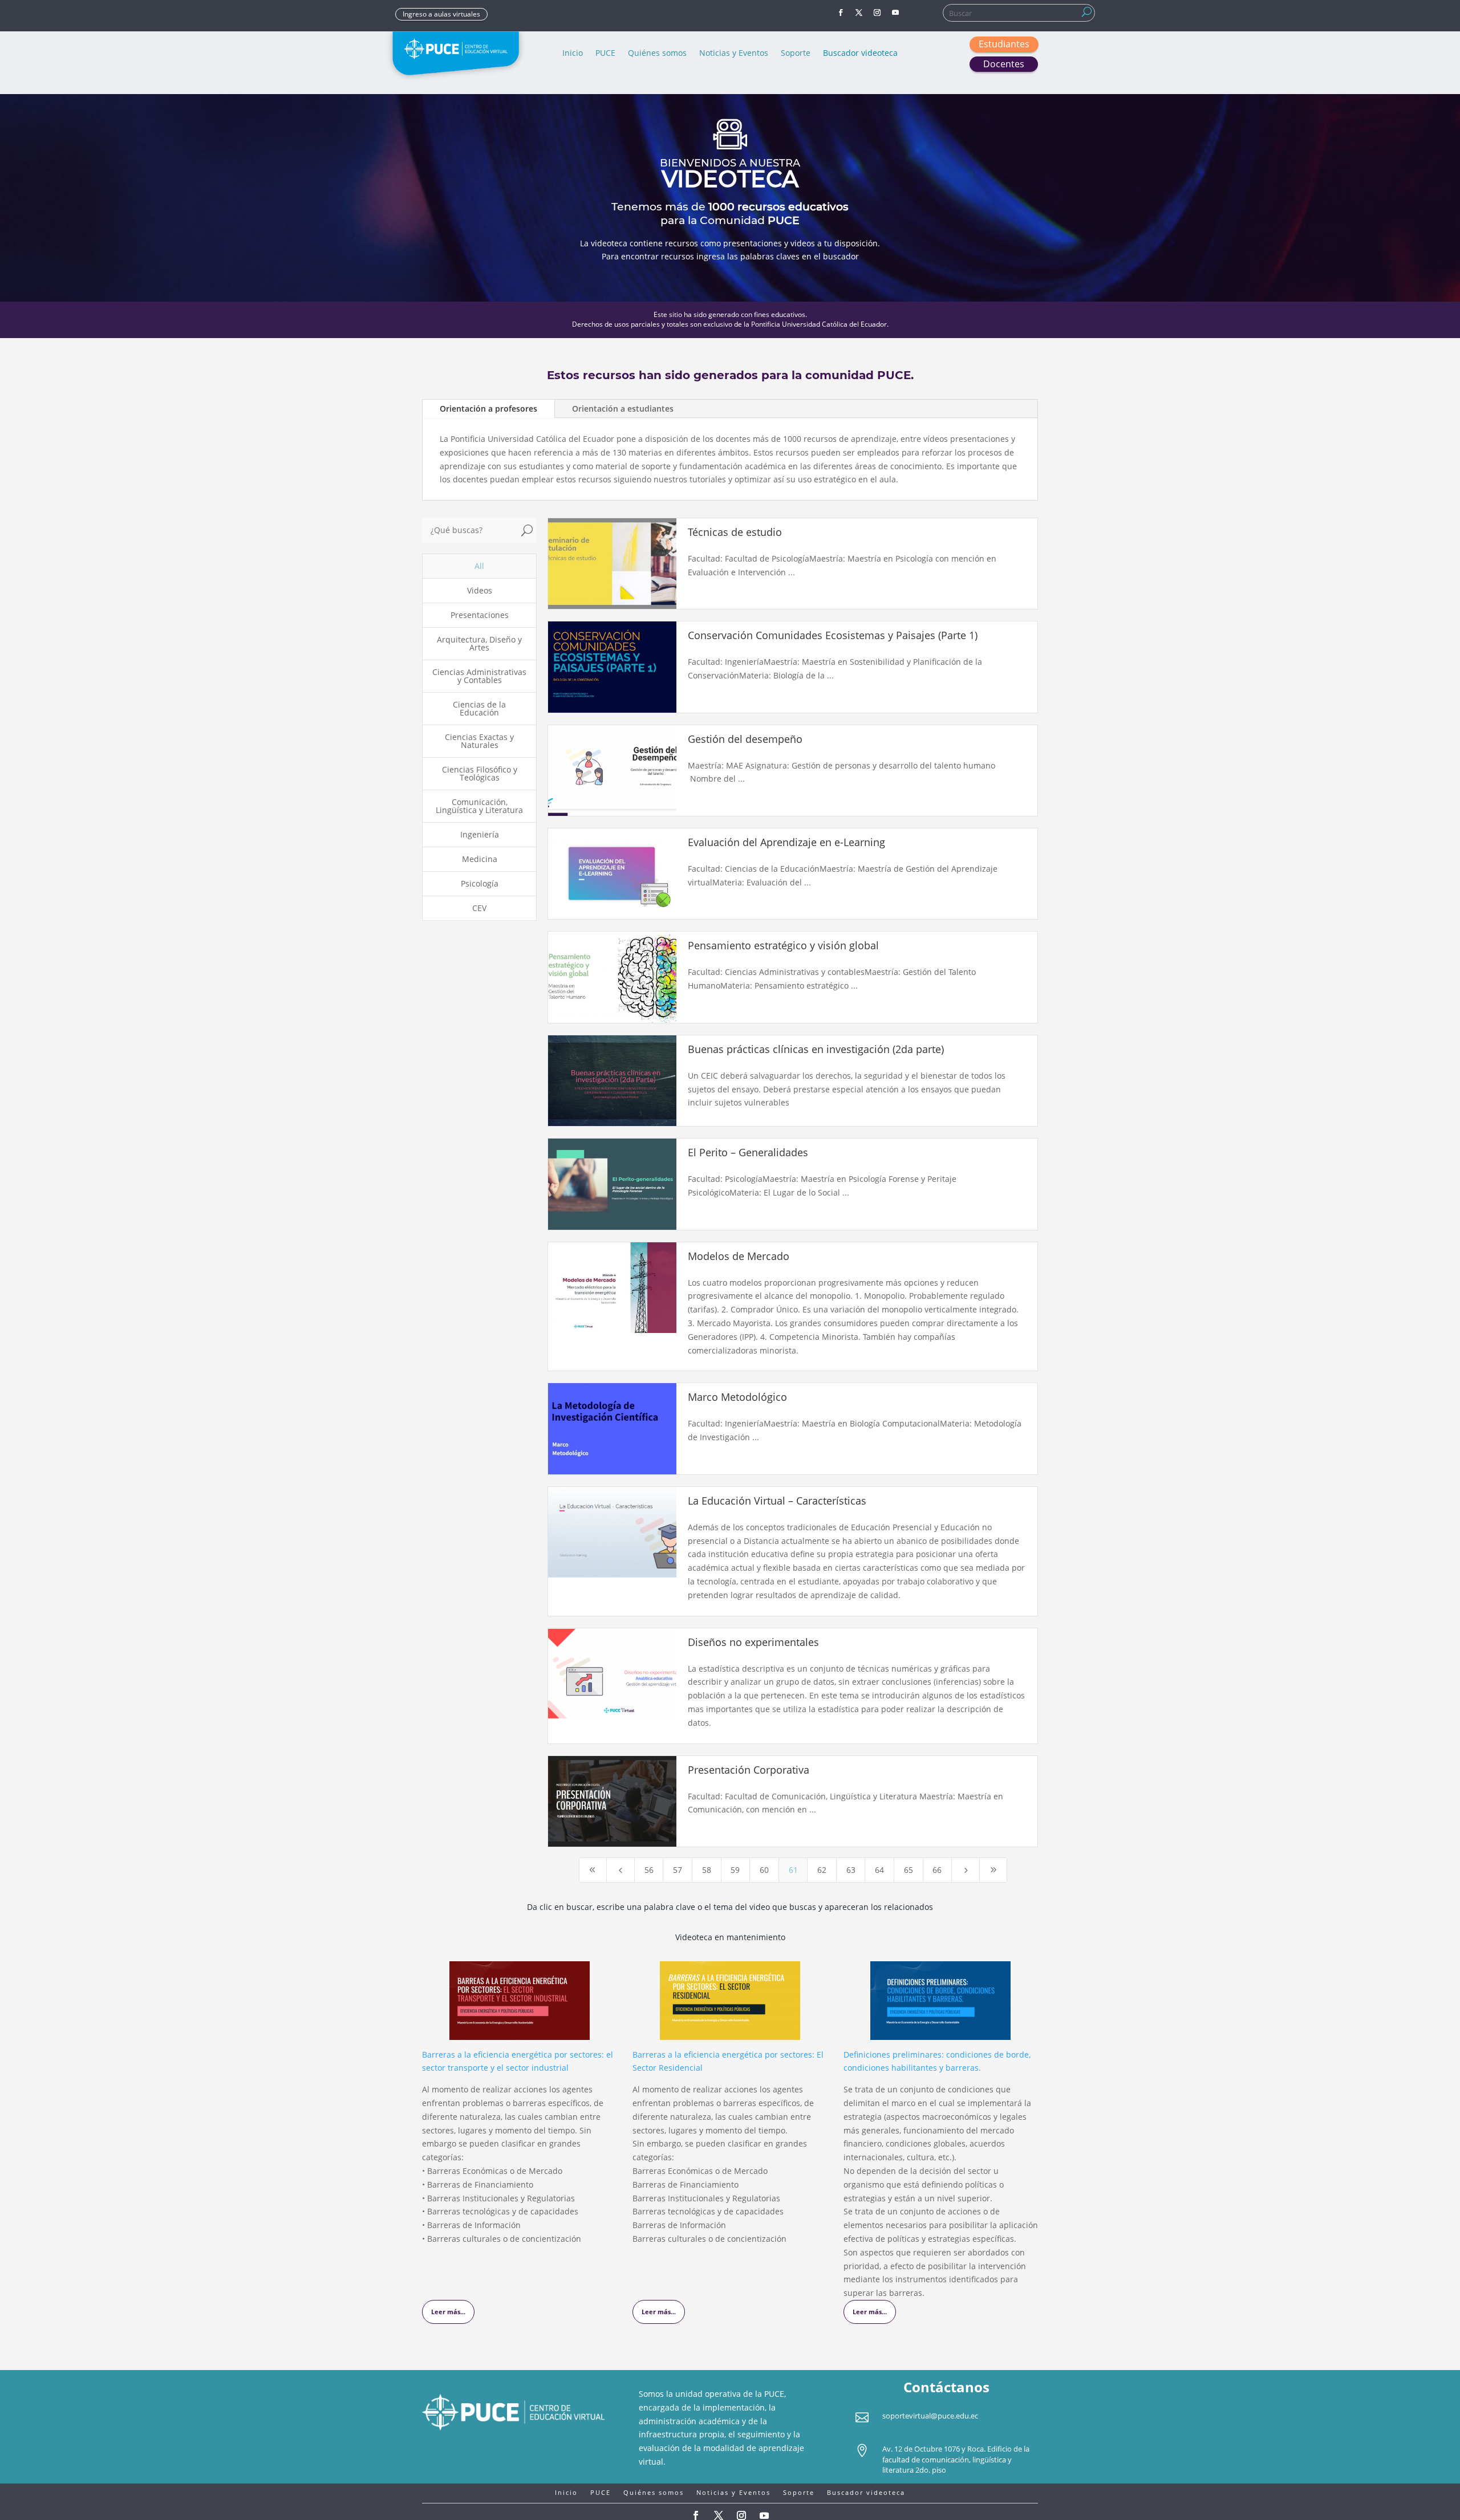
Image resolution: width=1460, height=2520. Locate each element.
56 (649, 1870)
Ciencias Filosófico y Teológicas (480, 773)
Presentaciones (480, 615)
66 (937, 1870)
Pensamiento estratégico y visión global (783, 945)
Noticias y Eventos (734, 54)
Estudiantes (1004, 44)
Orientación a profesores (488, 409)
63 (851, 1870)
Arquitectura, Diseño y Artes (479, 643)
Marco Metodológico (737, 1397)
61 (793, 1870)
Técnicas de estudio (735, 532)
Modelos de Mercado (739, 1256)
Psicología (480, 883)
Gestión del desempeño (745, 739)
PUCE (605, 54)
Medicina (480, 859)
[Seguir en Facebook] (841, 13)
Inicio (573, 54)
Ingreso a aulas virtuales (441, 14)
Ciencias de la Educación (479, 708)
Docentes (1004, 64)
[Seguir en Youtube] (895, 13)
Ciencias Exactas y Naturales (479, 741)
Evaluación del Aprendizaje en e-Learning (786, 842)
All (479, 566)
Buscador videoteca (860, 54)
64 (879, 1870)
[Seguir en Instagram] (877, 13)
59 (735, 1870)
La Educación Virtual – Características (777, 1501)
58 (707, 1870)
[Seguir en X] (859, 13)
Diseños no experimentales (753, 1642)
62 (822, 1870)
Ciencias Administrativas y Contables (479, 676)
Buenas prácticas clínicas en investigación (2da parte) (816, 1049)
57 (678, 1870)
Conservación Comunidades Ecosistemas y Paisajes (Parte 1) (833, 635)
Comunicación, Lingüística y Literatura (479, 806)
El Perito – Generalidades (748, 1152)
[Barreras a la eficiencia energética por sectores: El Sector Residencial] (730, 2033)
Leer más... (448, 2312)
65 (909, 1870)
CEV (479, 908)
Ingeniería (480, 834)
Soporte (796, 54)
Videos (480, 590)
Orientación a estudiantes (623, 409)
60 (764, 1870)
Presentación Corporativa (749, 1770)
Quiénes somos (657, 54)
